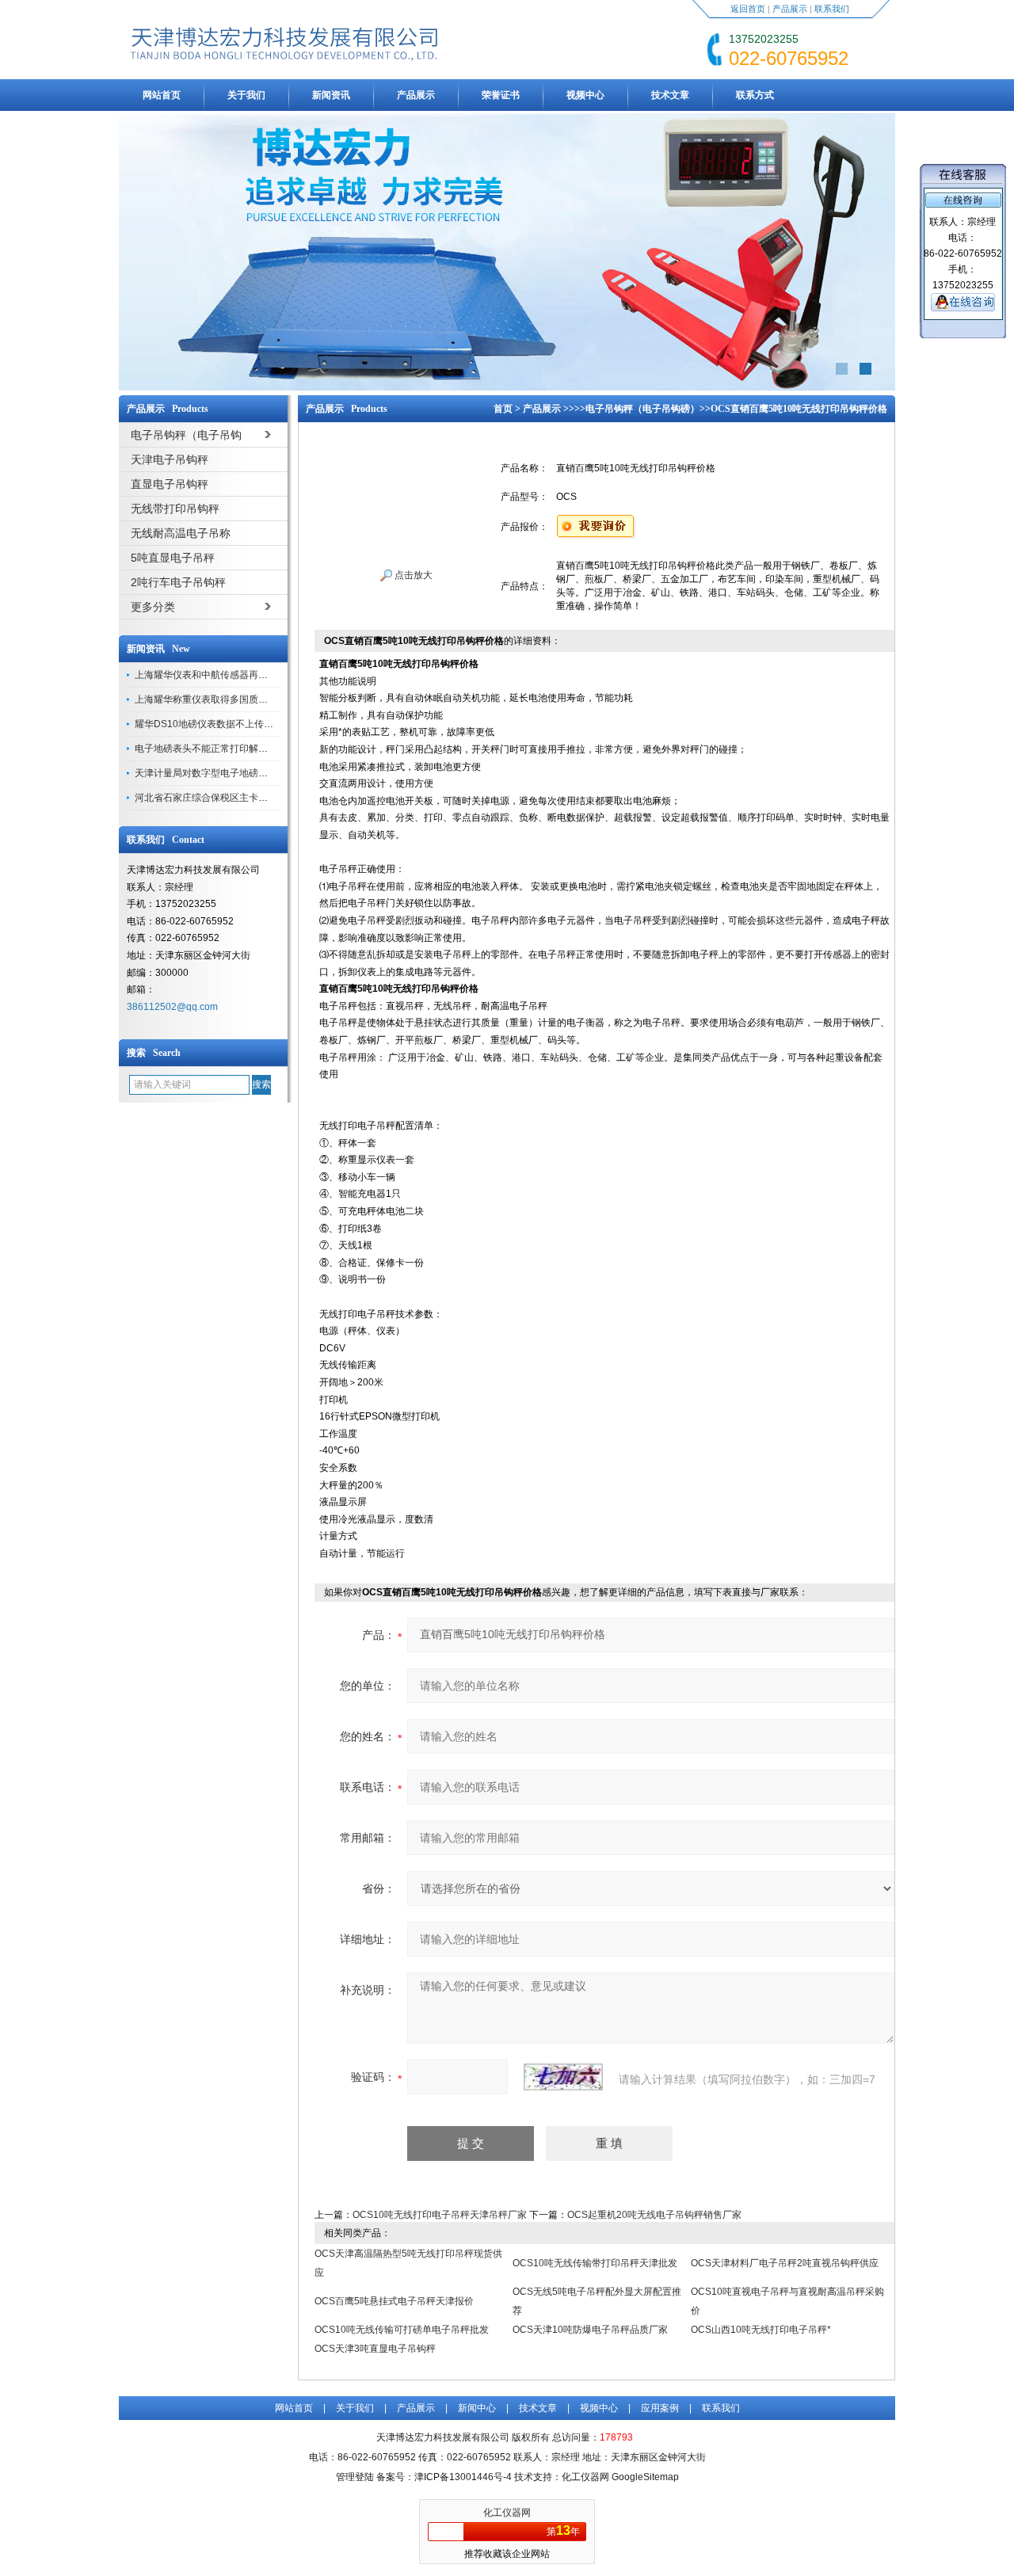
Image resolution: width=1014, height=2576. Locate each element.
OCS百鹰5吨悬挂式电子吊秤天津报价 (394, 2301)
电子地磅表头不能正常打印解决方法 (211, 749)
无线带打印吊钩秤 (175, 509)
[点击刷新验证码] (563, 2077)
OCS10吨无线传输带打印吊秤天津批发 (595, 2263)
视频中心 (585, 95)
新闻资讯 (331, 95)
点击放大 (412, 575)
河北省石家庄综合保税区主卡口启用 (211, 798)
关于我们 (246, 95)
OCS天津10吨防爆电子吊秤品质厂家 (590, 2330)
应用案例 (660, 2408)
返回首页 (748, 9)
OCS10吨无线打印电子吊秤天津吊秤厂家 (440, 2215)
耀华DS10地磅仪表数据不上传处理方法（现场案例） (247, 724)
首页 (503, 409)
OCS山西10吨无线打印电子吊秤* (761, 2330)
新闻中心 (477, 2408)
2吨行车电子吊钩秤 (178, 582)
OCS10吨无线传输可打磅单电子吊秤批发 (402, 2330)
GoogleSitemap (645, 2477)
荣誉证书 (501, 95)
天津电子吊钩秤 (170, 459)
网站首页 (162, 95)
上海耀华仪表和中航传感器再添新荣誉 (215, 675)
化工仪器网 (507, 2513)
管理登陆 (355, 2477)
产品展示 (790, 9)
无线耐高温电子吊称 (181, 533)
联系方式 (755, 95)
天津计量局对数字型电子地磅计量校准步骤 (225, 773)
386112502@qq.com (172, 1007)
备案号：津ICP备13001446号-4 (444, 2477)
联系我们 (832, 9)
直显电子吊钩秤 (170, 484)
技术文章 (670, 95)
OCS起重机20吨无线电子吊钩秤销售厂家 (654, 2215)
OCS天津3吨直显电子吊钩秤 (375, 2349)
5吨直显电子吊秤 (173, 558)
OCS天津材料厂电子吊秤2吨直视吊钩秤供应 (785, 2263)
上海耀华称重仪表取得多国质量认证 (211, 699)
